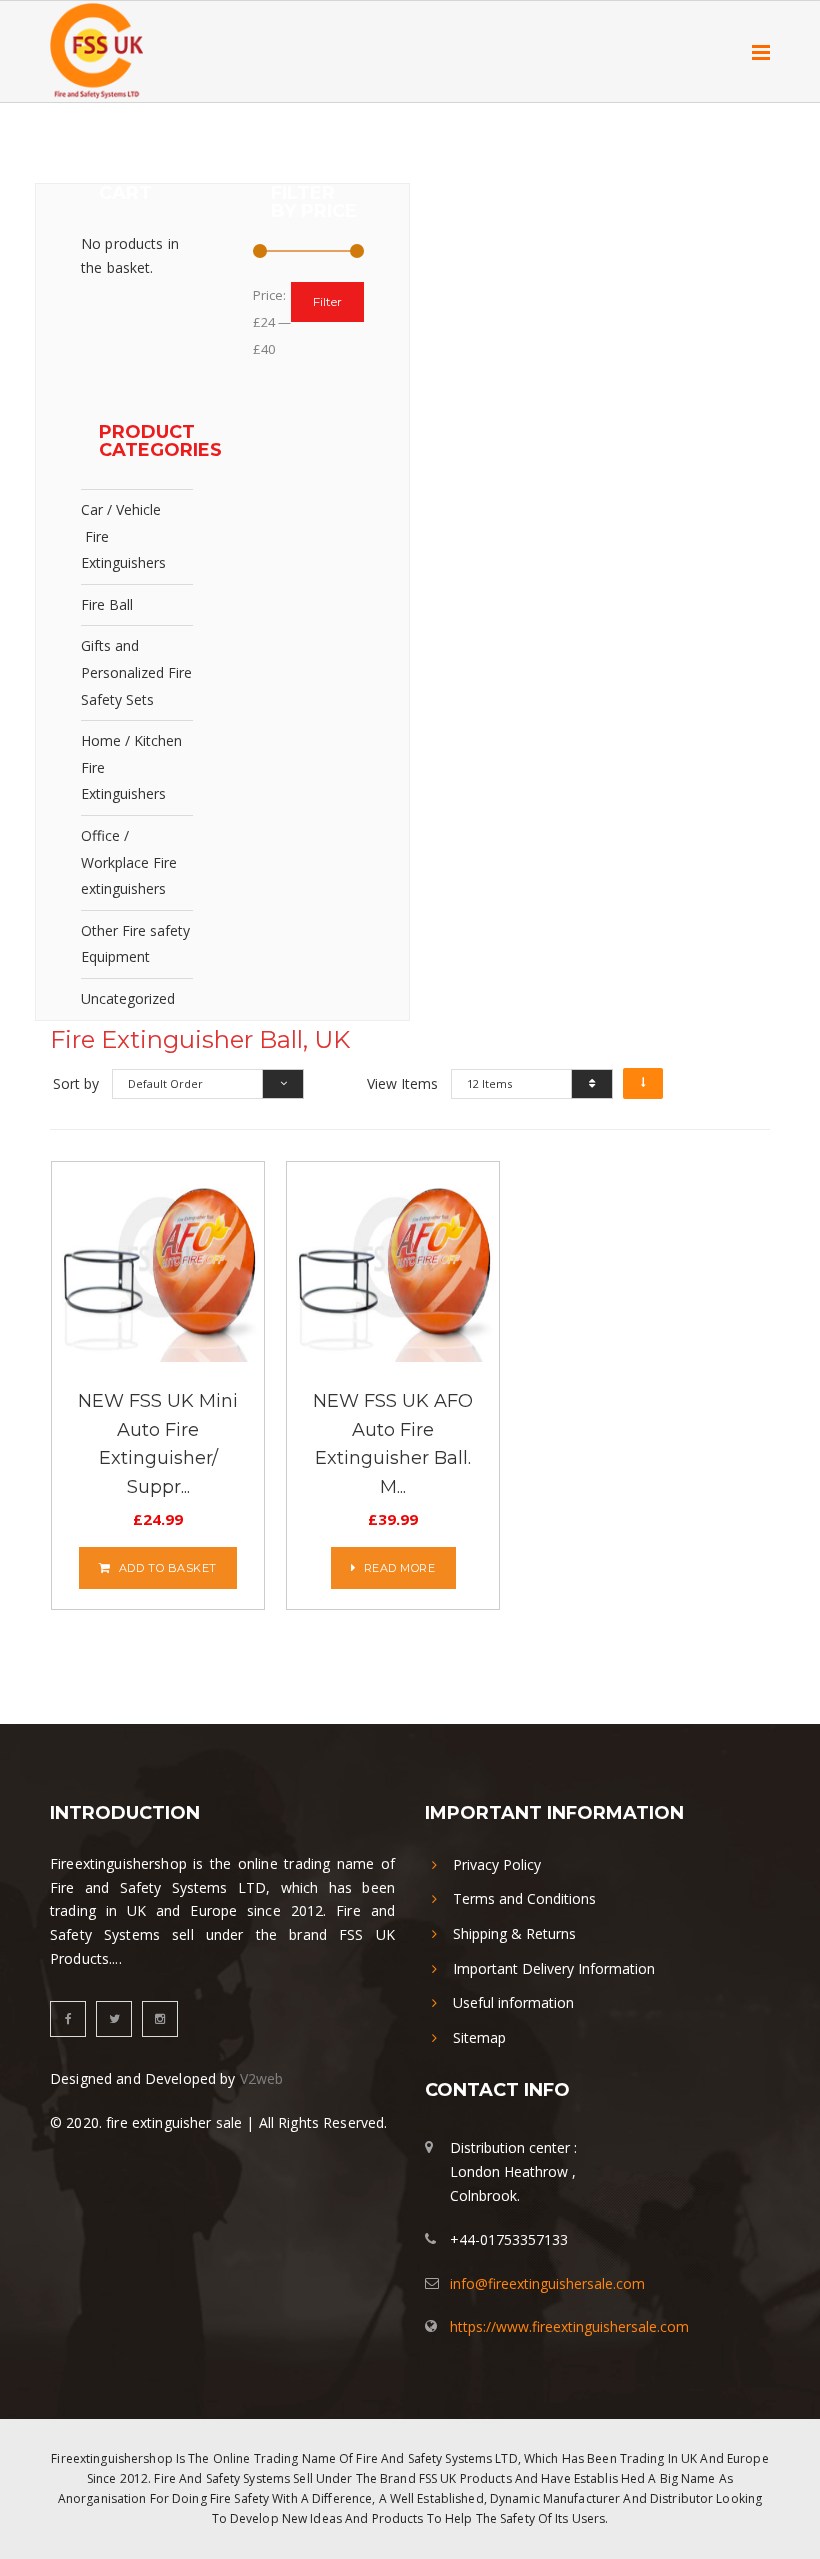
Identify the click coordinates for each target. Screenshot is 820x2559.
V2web (262, 2078)
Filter (327, 301)
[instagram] (160, 2019)
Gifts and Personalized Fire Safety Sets (136, 672)
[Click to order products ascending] (643, 1083)
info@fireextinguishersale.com (547, 2283)
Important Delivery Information (554, 1968)
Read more (400, 1568)
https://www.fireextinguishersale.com (569, 2326)
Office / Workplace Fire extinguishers (129, 862)
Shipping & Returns (514, 1933)
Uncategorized (128, 998)
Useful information (513, 2002)
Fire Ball (107, 604)
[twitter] (114, 2019)
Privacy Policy (497, 1864)
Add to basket (168, 1568)
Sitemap (479, 2037)
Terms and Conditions (524, 1898)
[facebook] (68, 2019)
